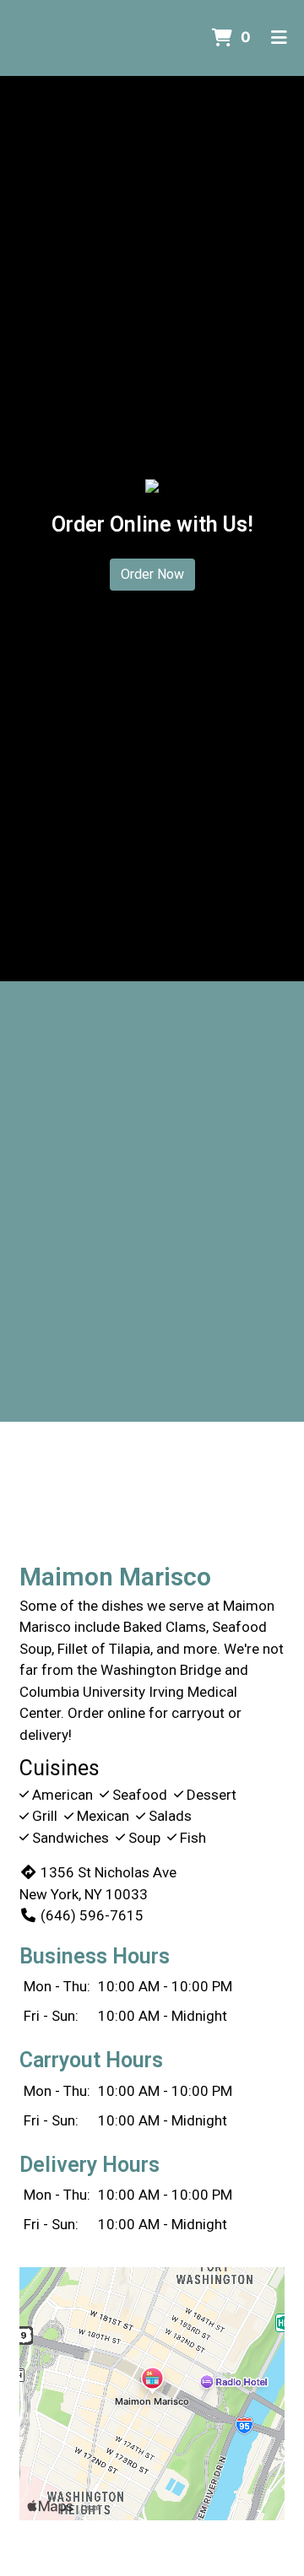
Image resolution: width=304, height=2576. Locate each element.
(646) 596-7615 (92, 1915)
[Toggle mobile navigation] (279, 38)
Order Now (152, 574)
